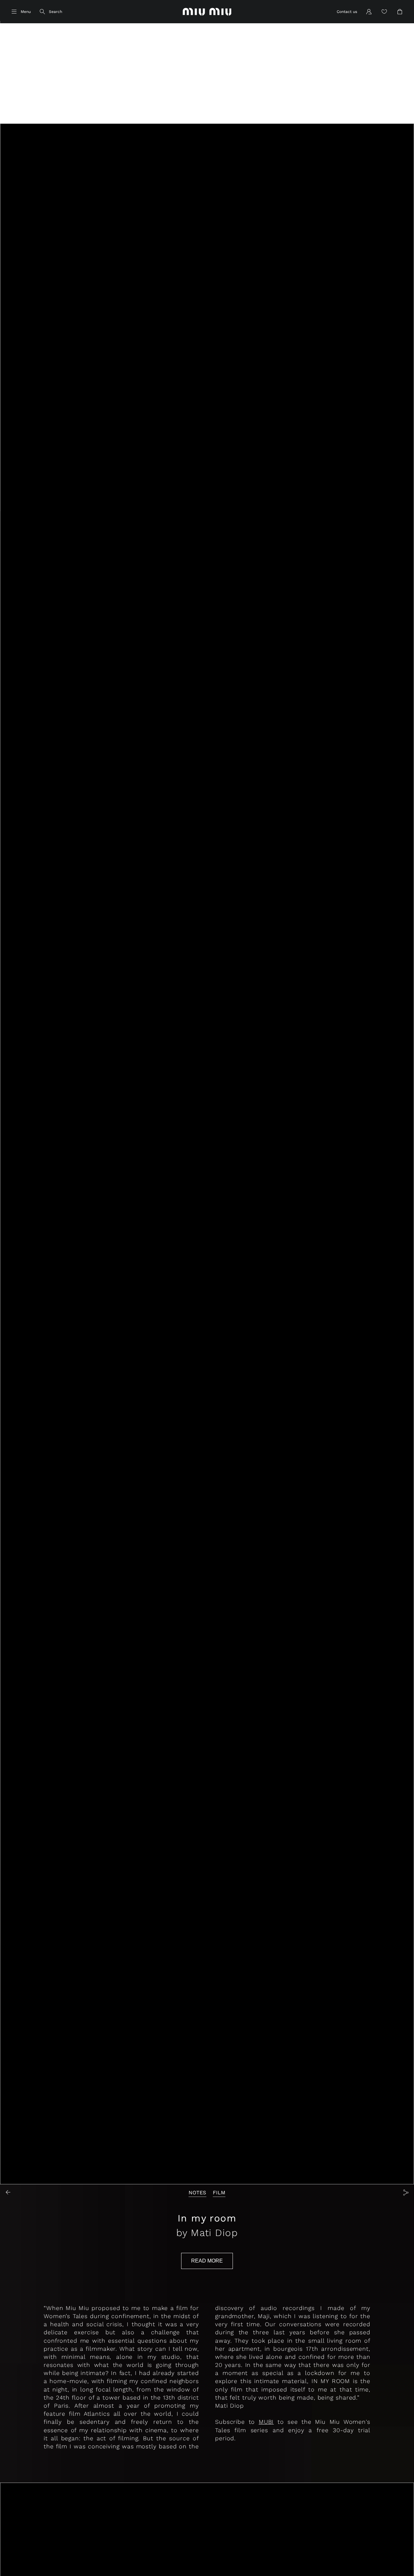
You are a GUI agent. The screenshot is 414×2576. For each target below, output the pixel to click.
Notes (197, 2193)
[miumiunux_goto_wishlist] (384, 12)
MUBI (266, 2422)
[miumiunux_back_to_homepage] (207, 12)
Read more (207, 2261)
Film (219, 2193)
